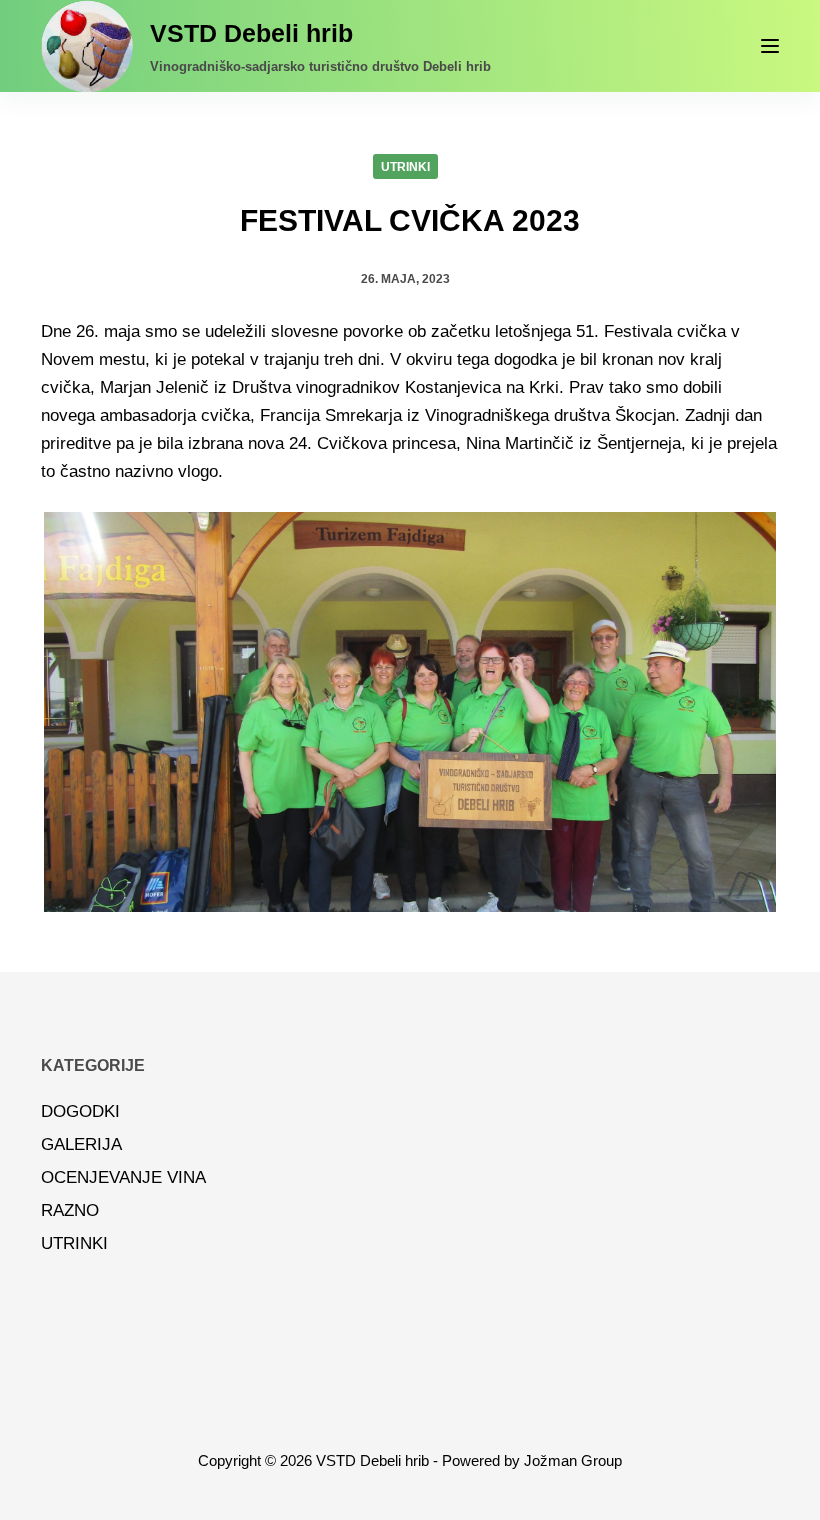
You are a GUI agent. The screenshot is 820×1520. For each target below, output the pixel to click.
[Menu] (770, 46)
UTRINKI (405, 167)
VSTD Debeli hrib (251, 33)
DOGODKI (80, 1111)
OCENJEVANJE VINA (123, 1177)
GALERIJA (81, 1144)
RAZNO (70, 1210)
